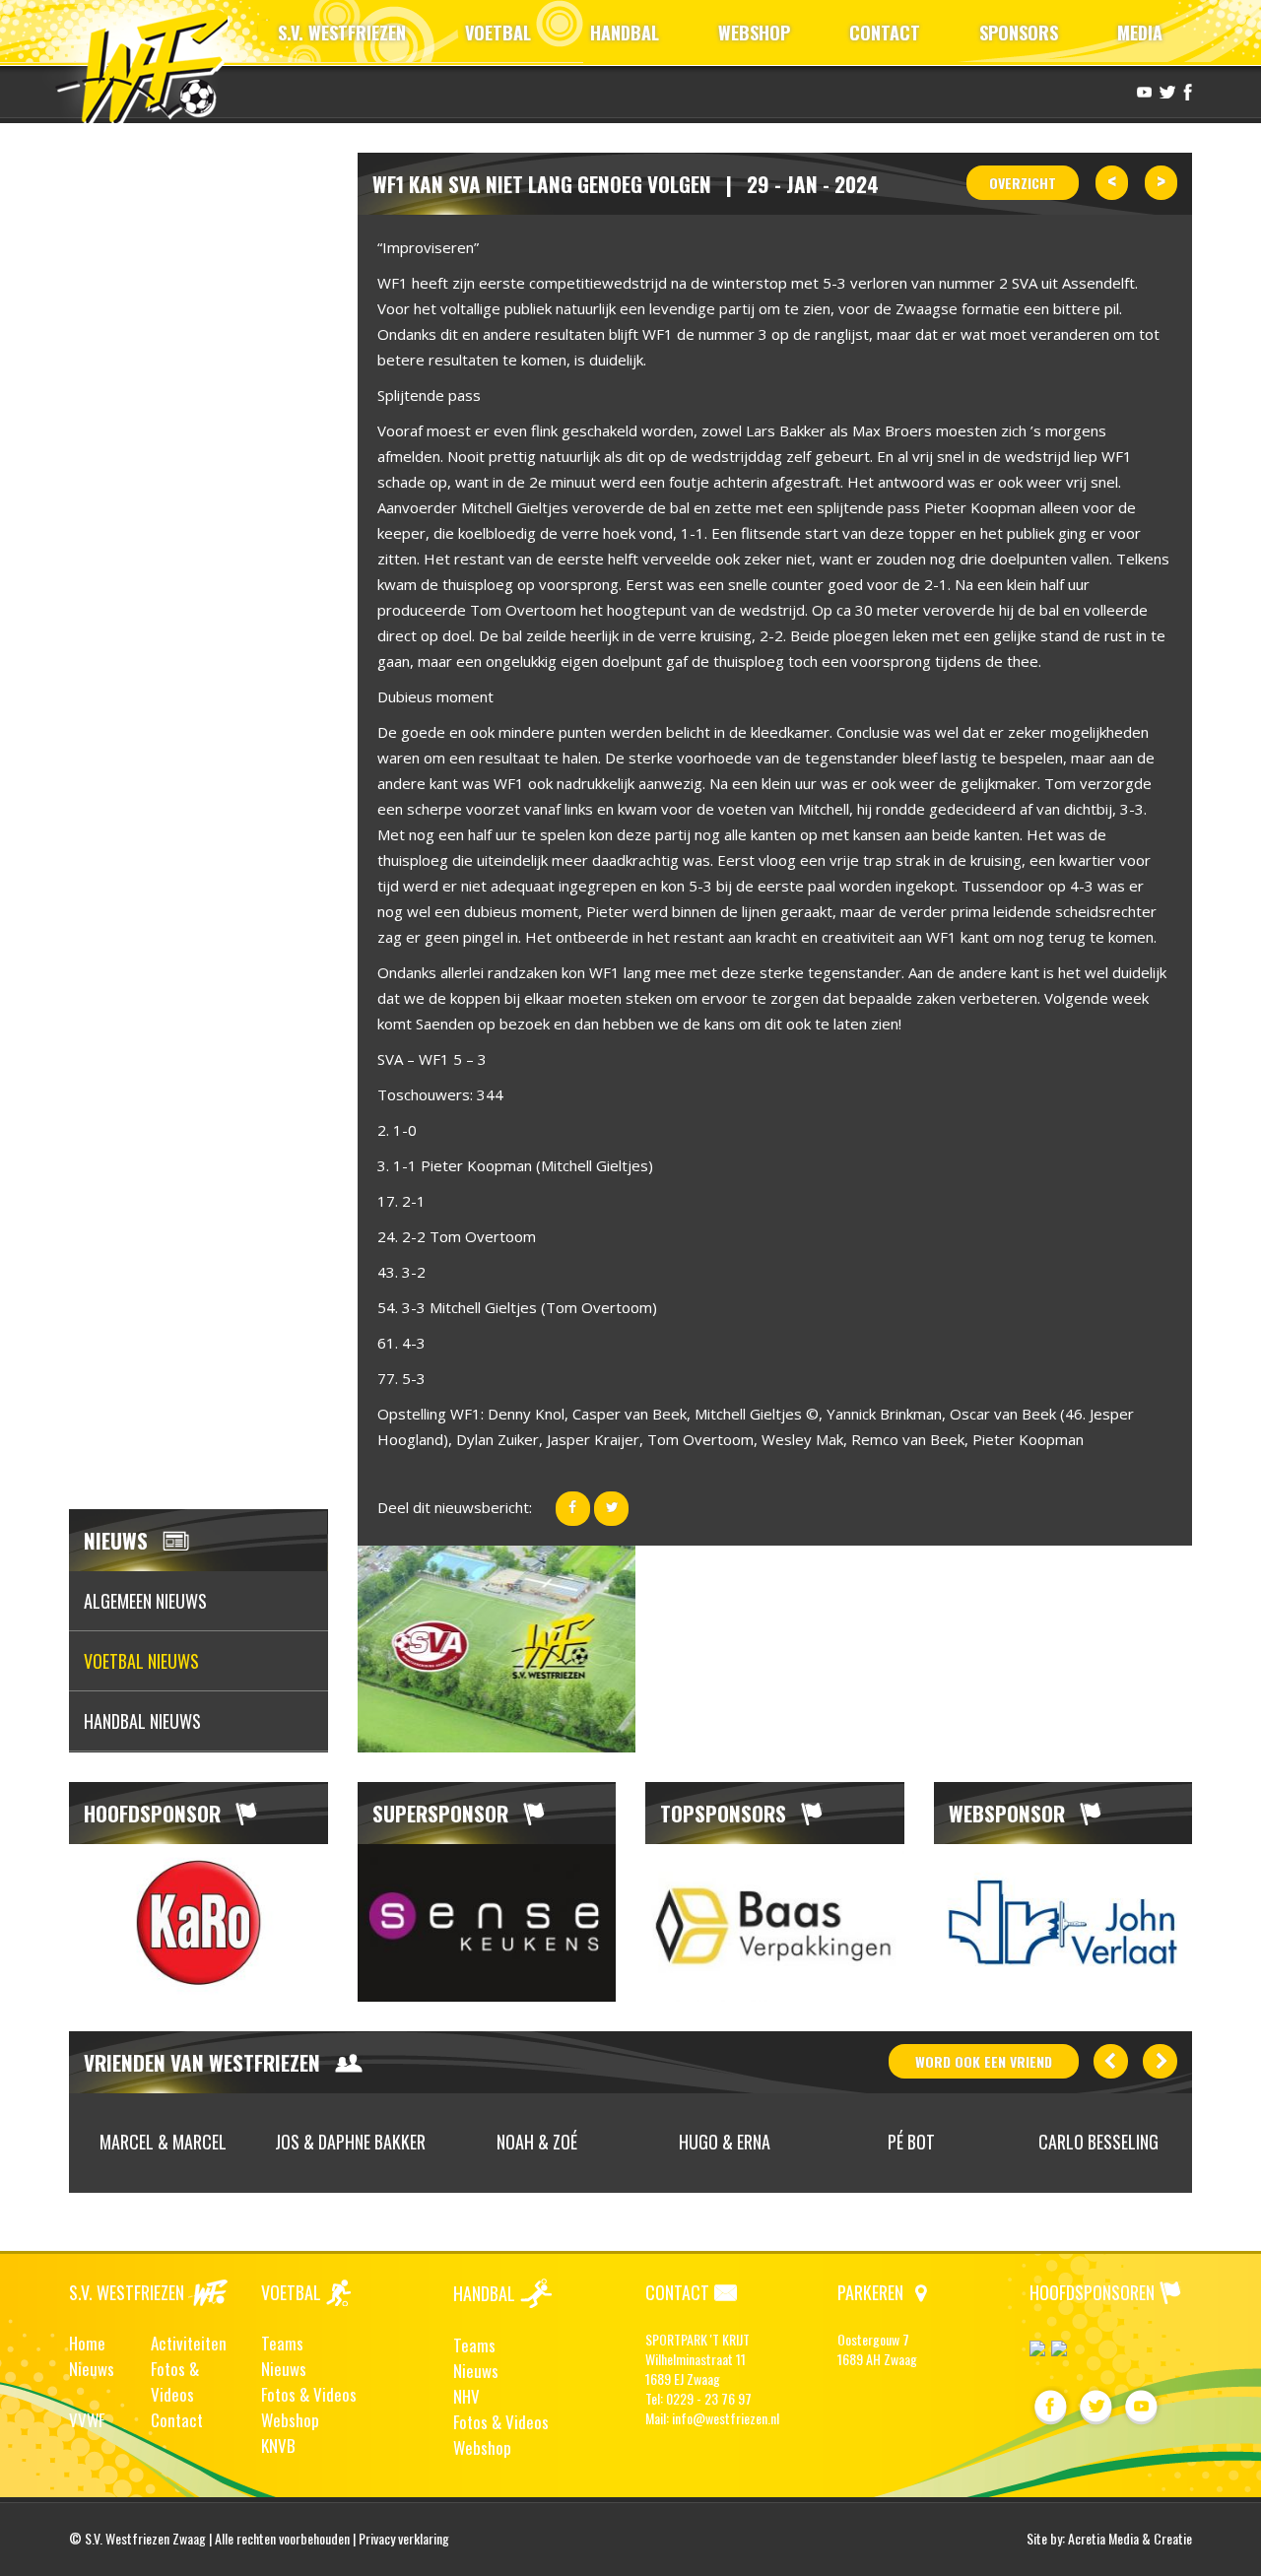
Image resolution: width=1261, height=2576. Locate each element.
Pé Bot (783, 2142)
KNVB (278, 2445)
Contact (177, 2420)
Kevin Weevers (1158, 2142)
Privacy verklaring (404, 2538)
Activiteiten (189, 2343)
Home (87, 2343)
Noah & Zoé (409, 2142)
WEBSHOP (754, 33)
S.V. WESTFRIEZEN (342, 33)
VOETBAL (498, 33)
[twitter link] (1165, 91)
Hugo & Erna (597, 2142)
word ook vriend (984, 2061)
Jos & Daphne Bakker (222, 2142)
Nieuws (92, 2369)
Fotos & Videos (175, 2381)
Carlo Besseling (970, 2142)
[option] (199, 1923)
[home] (151, 64)
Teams (282, 2343)
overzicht (1023, 183)
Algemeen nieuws (145, 1601)
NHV (466, 2396)
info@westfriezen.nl (726, 2418)
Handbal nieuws (142, 1721)
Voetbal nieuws (141, 1661)
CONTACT (885, 33)
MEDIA (1140, 33)
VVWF (87, 2420)
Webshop (290, 2420)
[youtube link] (1142, 91)
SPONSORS (1019, 33)
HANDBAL (625, 33)
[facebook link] (1185, 91)
